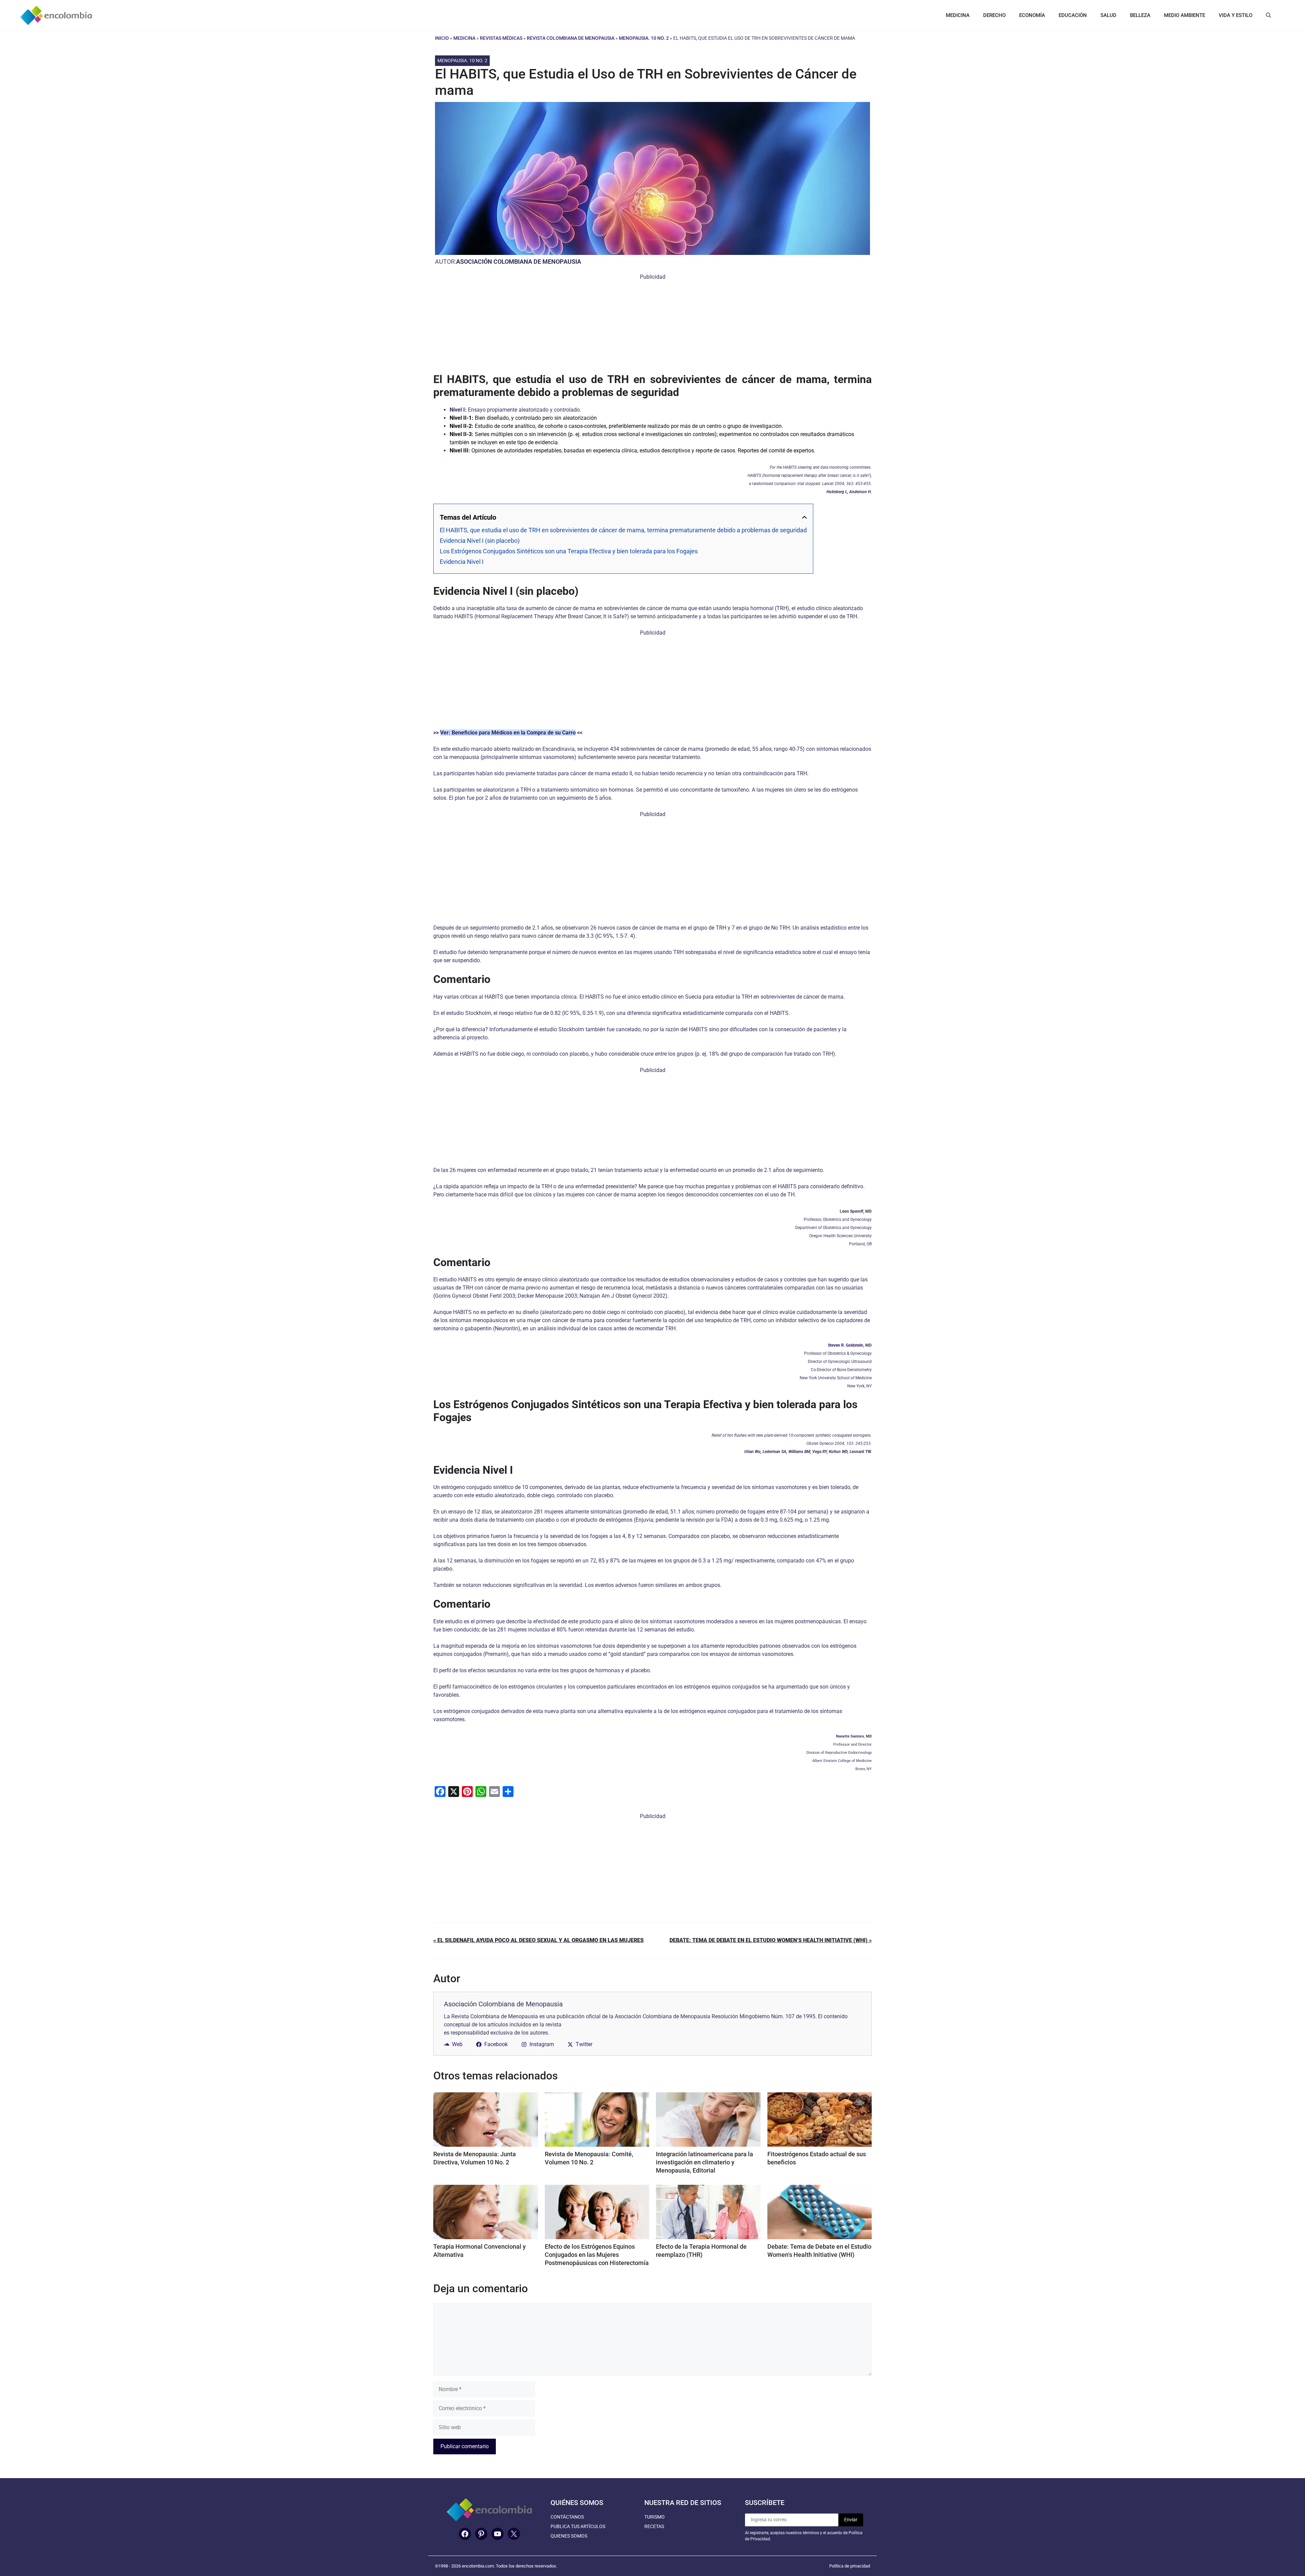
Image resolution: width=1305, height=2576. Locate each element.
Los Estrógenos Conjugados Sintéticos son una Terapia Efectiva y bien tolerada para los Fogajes (569, 551)
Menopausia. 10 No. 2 (644, 38)
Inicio (442, 38)
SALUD (1108, 15)
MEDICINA (958, 15)
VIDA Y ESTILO (1236, 15)
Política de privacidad (850, 2566)
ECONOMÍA (1032, 15)
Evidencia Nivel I (462, 562)
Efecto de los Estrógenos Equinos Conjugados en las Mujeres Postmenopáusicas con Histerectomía (597, 2255)
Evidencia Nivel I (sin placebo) (480, 541)
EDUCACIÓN (1073, 15)
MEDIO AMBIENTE (1185, 15)
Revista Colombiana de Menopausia (571, 38)
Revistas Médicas (501, 38)
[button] (1268, 15)
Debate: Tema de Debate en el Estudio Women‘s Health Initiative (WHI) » (771, 1940)
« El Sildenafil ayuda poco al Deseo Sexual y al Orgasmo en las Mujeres (538, 1940)
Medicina (464, 38)
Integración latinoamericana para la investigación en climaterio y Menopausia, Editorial (704, 2162)
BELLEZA (1140, 15)
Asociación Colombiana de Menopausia (519, 262)
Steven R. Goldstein (846, 1345)
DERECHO (994, 15)
